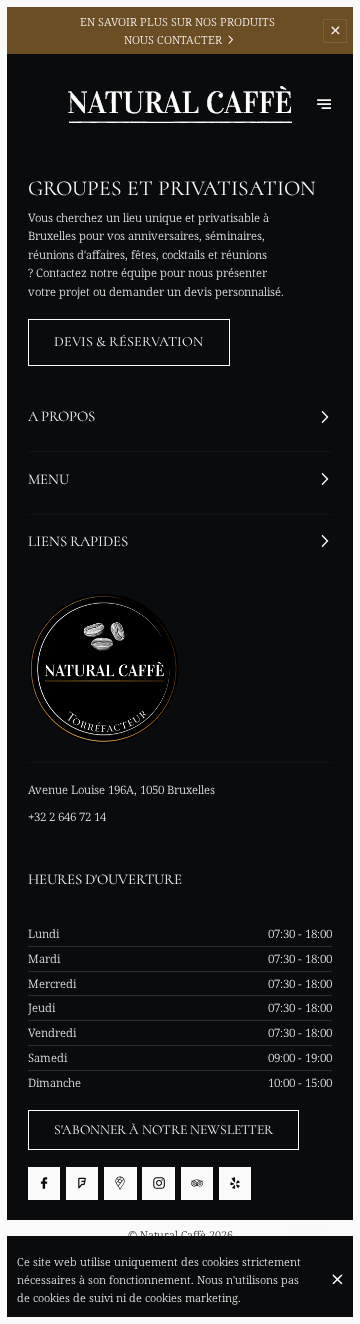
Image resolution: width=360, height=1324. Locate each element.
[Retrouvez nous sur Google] (120, 1183)
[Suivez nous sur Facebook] (44, 1183)
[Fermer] (337, 1279)
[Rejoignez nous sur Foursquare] (82, 1183)
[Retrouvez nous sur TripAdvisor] (197, 1183)
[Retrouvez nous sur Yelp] (235, 1183)
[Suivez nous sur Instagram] (158, 1183)
